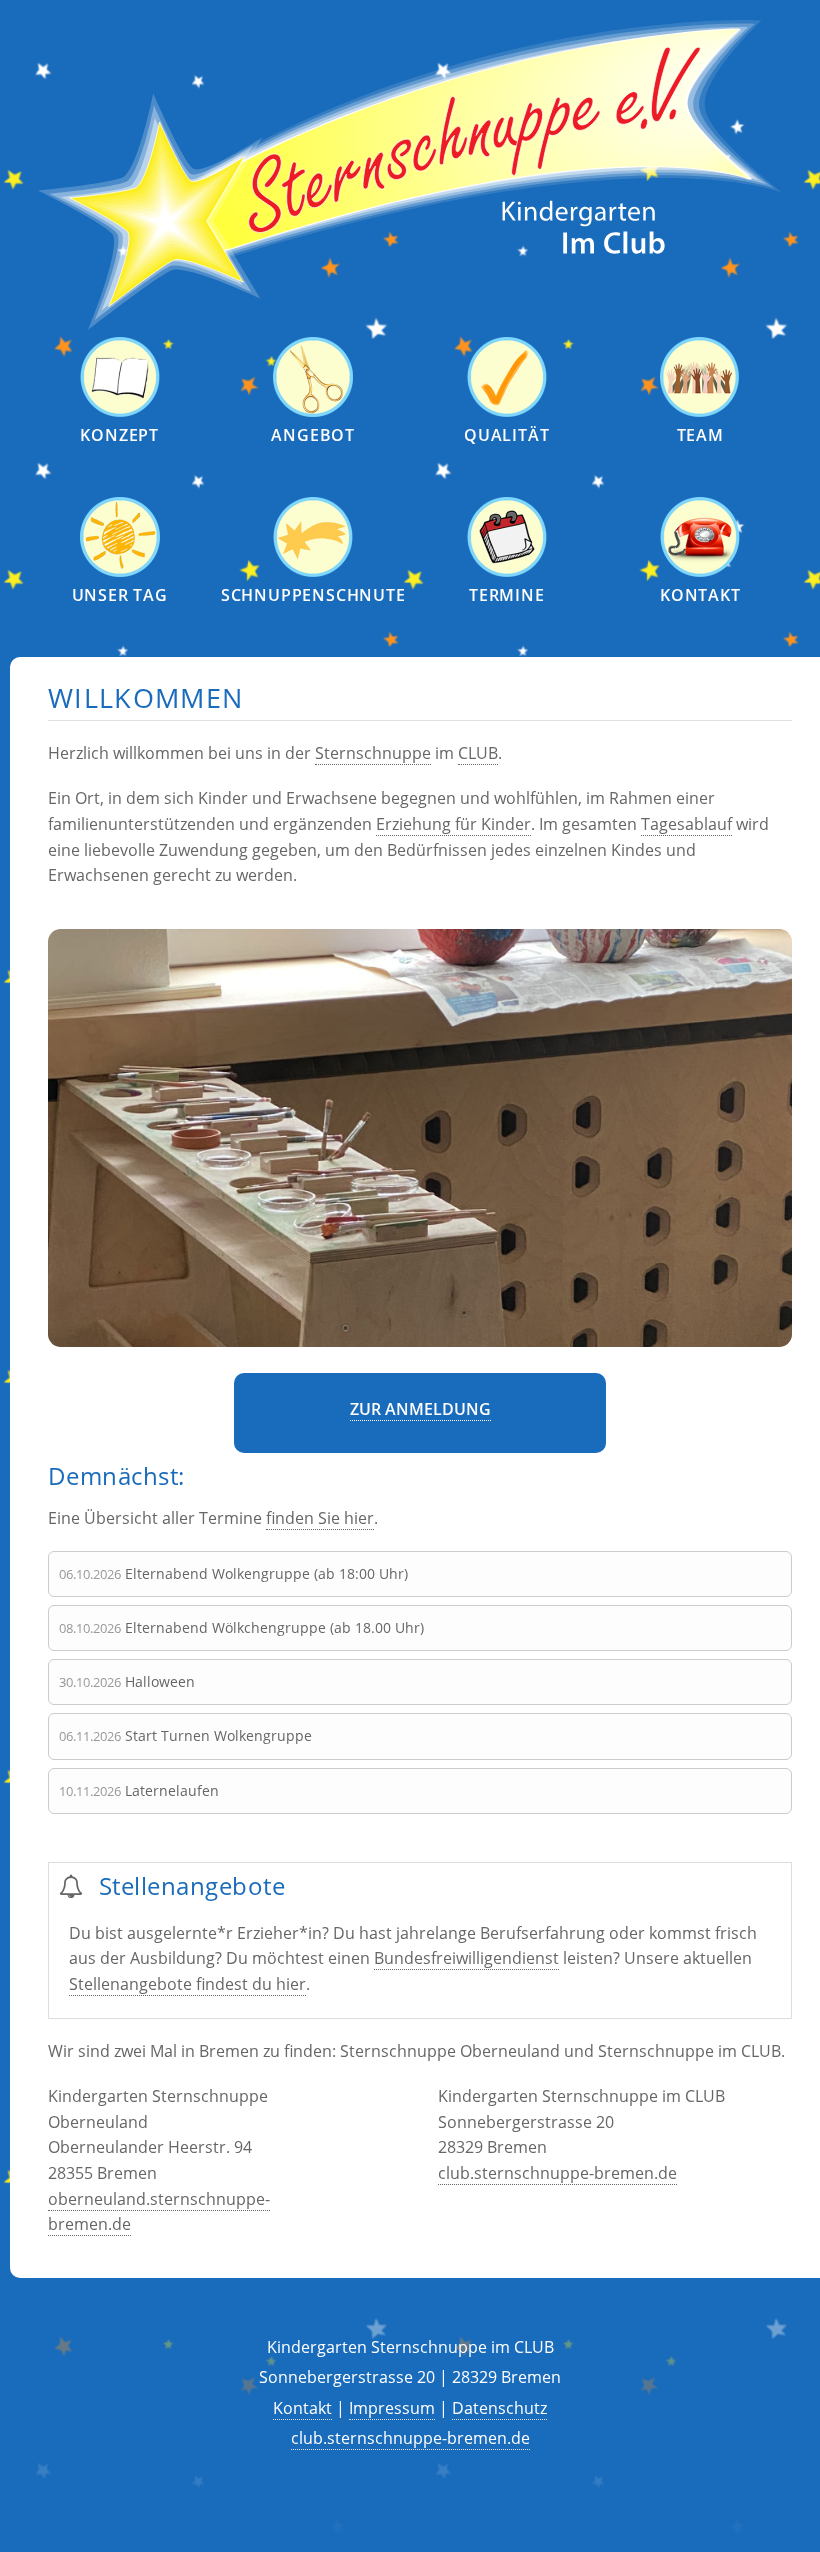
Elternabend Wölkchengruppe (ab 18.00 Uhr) (274, 1627)
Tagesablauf (686, 824)
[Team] (700, 412)
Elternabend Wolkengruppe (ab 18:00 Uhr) (266, 1573)
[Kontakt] (700, 572)
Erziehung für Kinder (453, 824)
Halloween (160, 1681)
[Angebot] (313, 412)
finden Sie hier (320, 1518)
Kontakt (302, 2408)
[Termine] (507, 572)
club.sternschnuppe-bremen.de (557, 2173)
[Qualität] (507, 412)
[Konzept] (120, 412)
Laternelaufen (172, 1790)
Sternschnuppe (373, 753)
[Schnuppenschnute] (313, 572)
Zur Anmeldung (420, 1409)
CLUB (478, 753)
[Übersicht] (410, 325)
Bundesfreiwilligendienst (466, 1958)
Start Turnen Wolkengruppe (218, 1735)
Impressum (392, 2408)
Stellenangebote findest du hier (187, 1984)
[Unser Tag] (120, 572)
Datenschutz (499, 2408)
